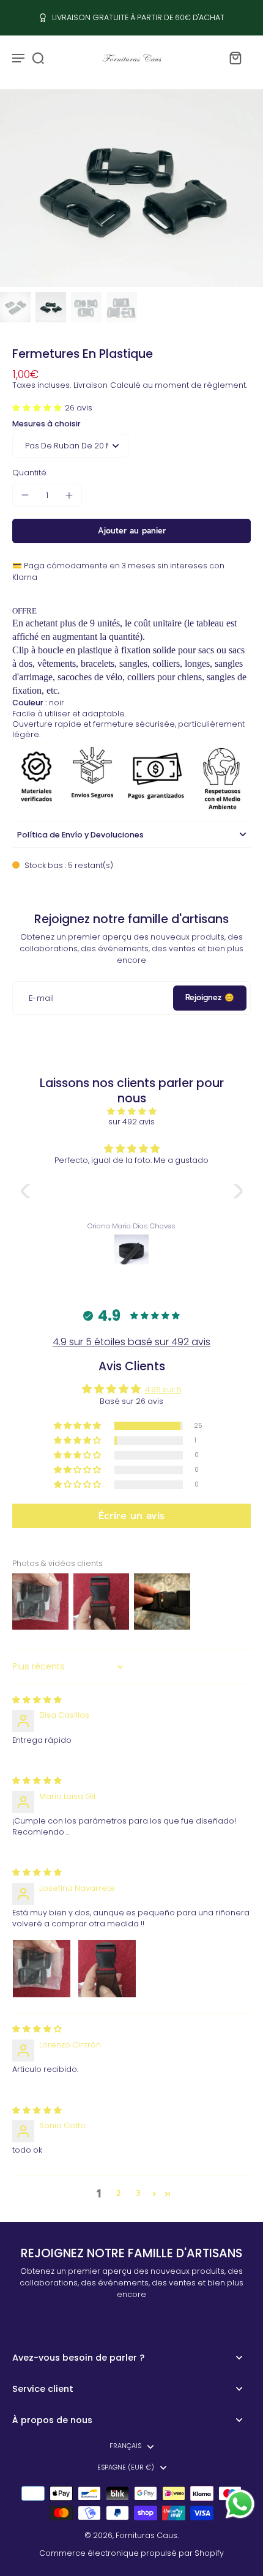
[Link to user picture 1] (42, 1969)
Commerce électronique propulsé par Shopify (131, 2553)
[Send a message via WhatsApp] (240, 2504)
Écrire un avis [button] (131, 1516)
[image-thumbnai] (15, 307)
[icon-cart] (235, 58)
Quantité (29, 473)
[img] (132, 1111)
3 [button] (138, 2193)
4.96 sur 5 (163, 1390)
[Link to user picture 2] (107, 1969)
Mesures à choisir (46, 424)
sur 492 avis (131, 1122)
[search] (38, 58)
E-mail (41, 998)
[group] (131, 188)
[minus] (25, 495)
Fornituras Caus (146, 2535)
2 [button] (118, 2193)
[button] (39, 408)
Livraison (91, 385)
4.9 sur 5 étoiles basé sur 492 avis (131, 1342)
